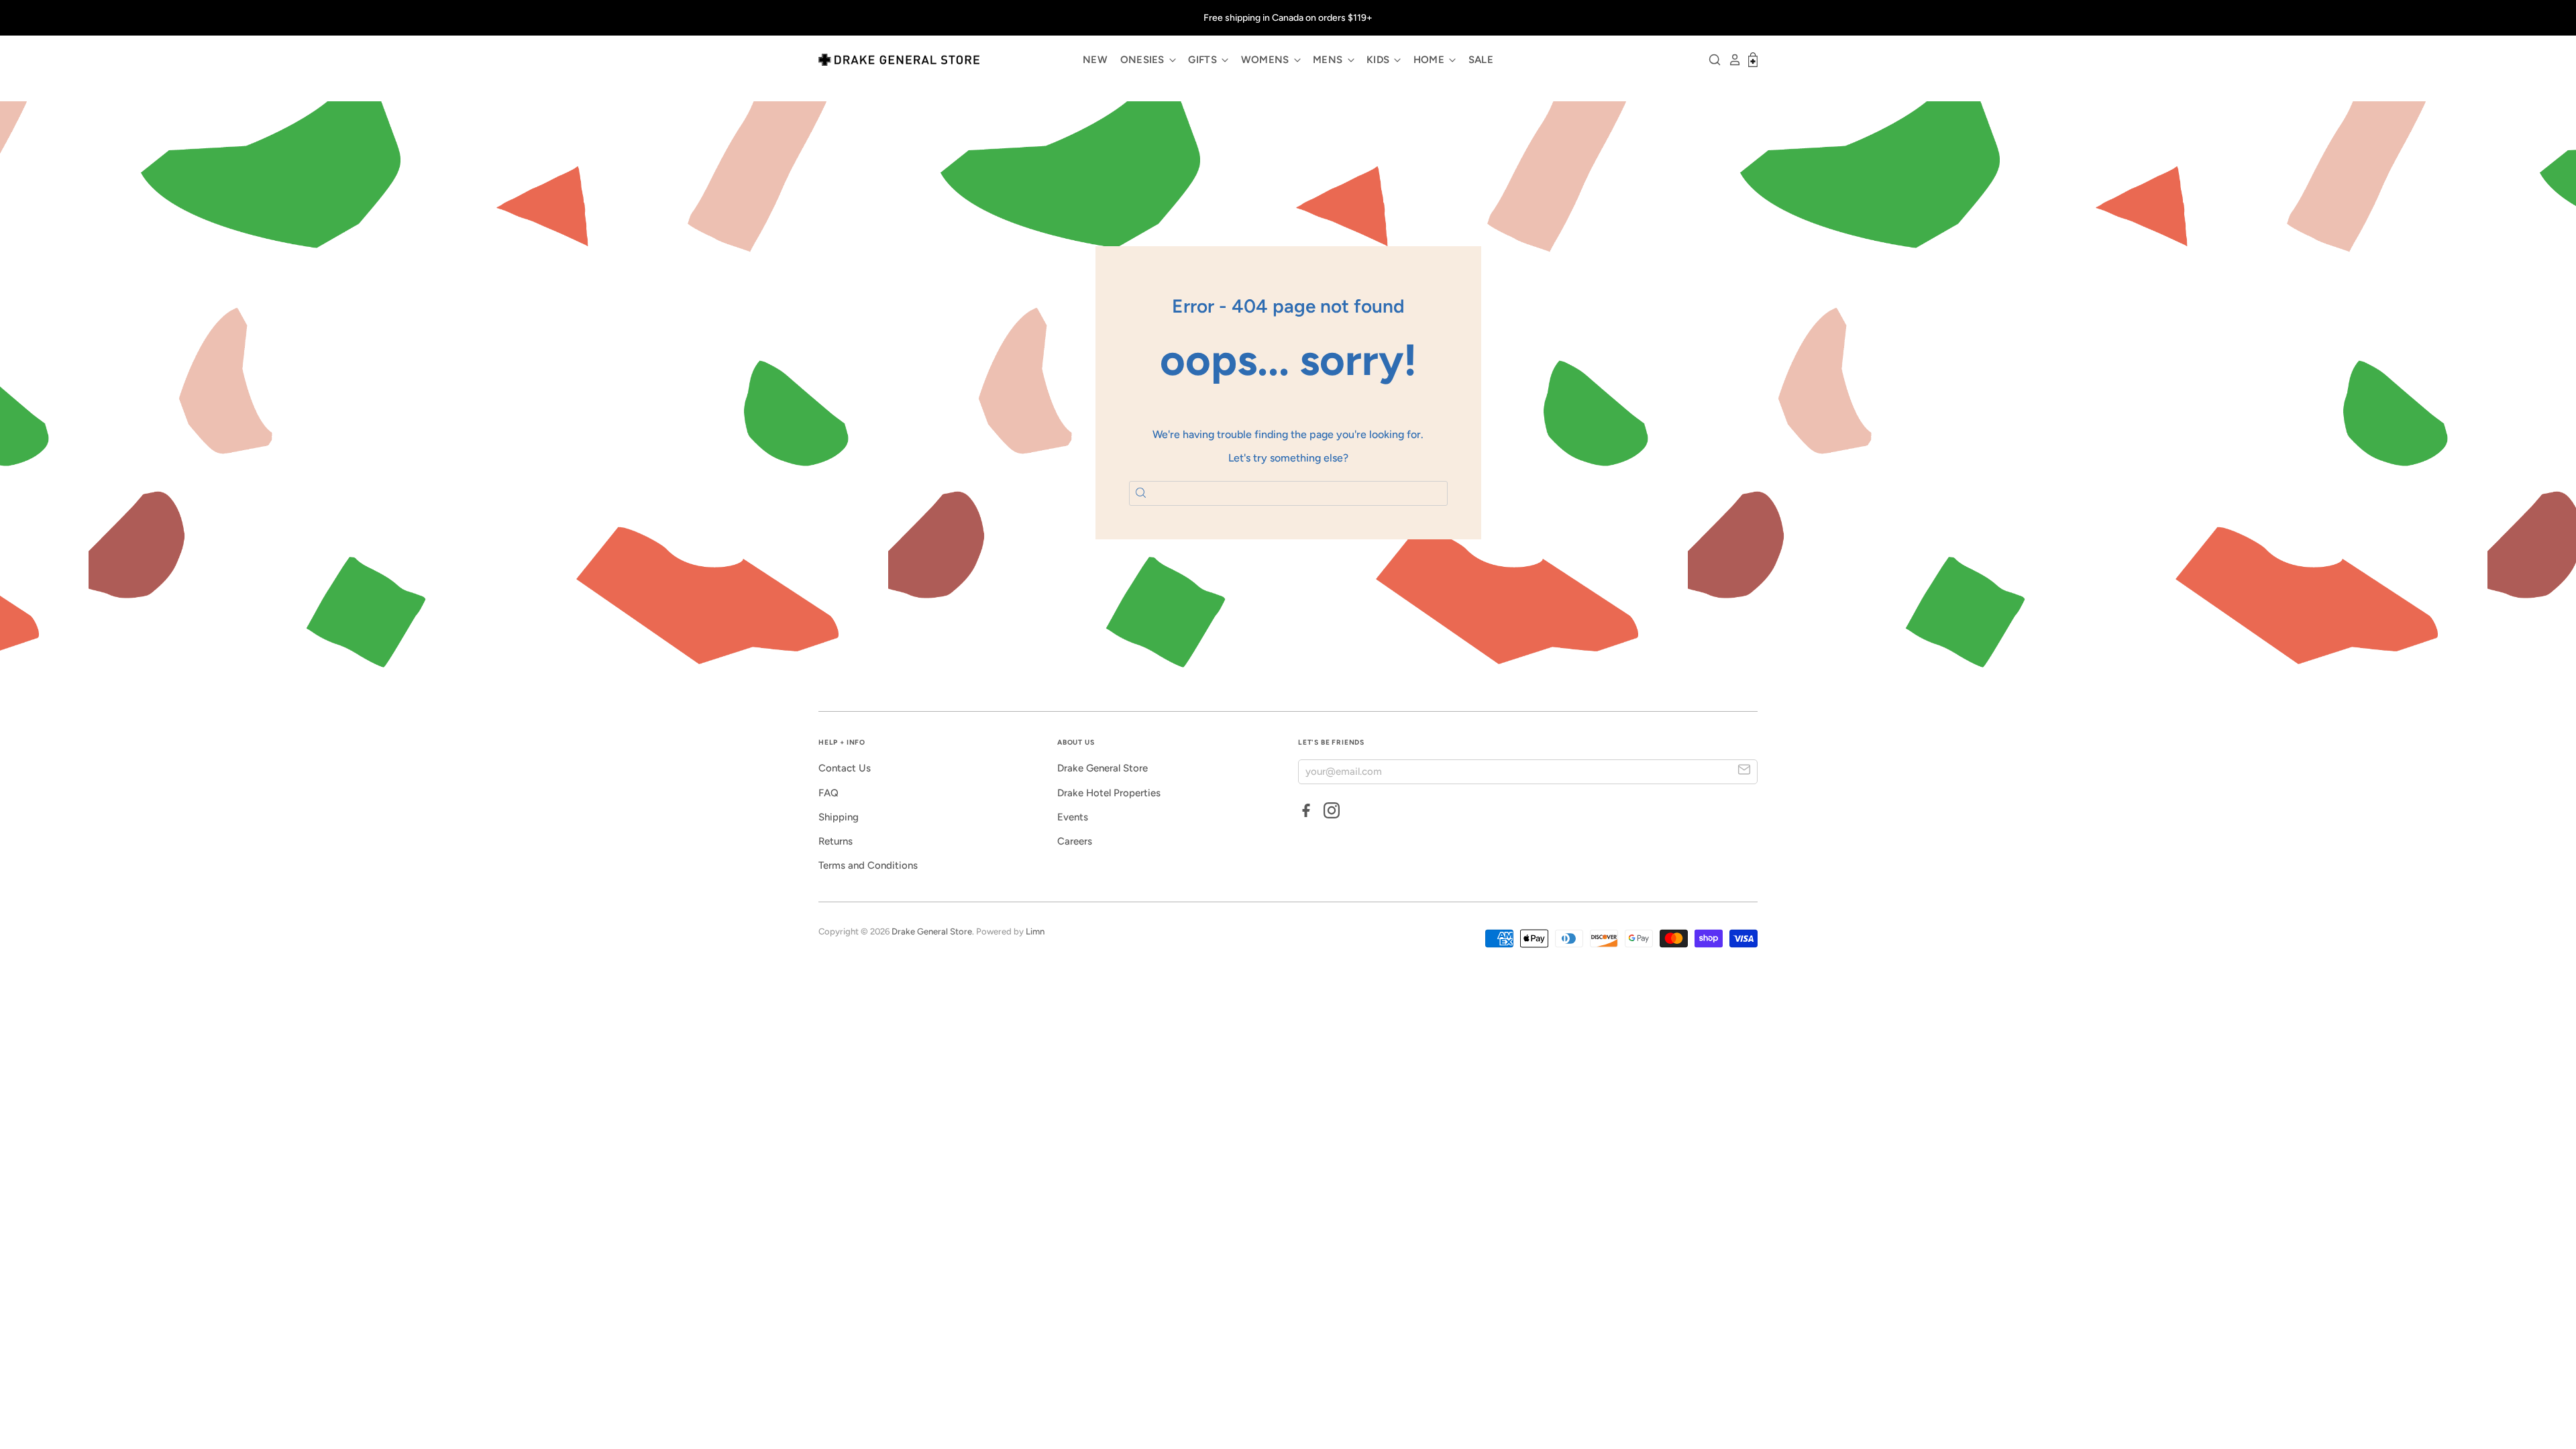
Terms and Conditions (868, 865)
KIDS (1380, 60)
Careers (1075, 841)
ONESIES (1144, 60)
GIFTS (1204, 60)
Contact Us (845, 768)
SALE (1481, 60)
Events (1073, 817)
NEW (1095, 60)
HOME (1431, 60)
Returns (836, 841)
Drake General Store (1103, 768)
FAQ (828, 793)
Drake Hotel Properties (1109, 793)
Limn (1035, 931)
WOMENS (1267, 60)
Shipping (839, 817)
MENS (1329, 60)
